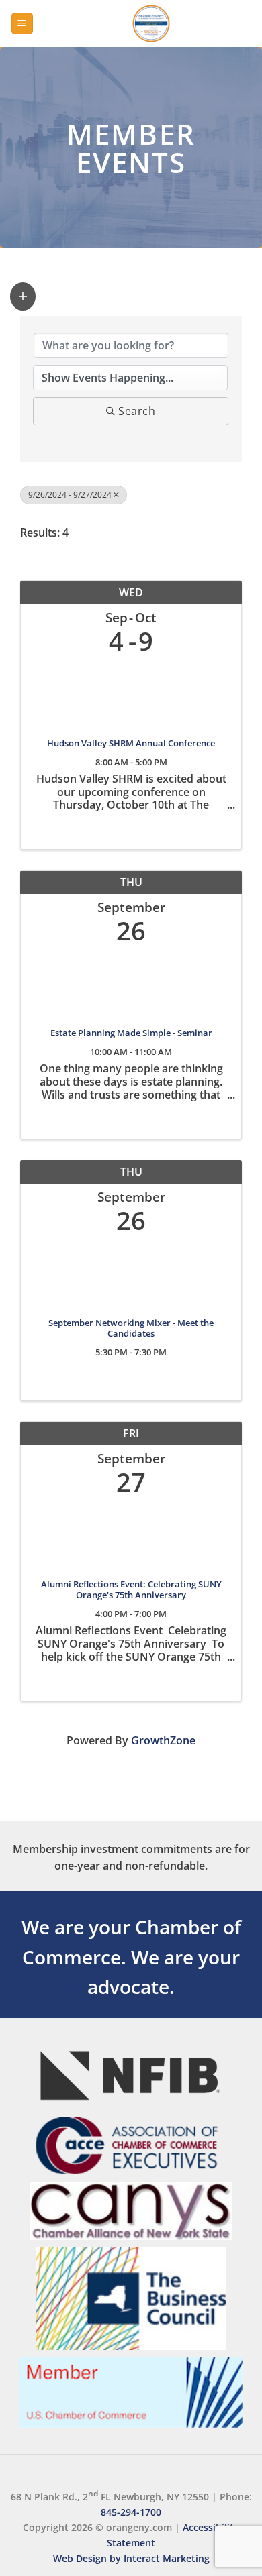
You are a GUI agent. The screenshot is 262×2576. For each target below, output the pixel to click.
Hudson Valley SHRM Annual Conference (131, 744)
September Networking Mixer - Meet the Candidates (131, 1329)
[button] (22, 24)
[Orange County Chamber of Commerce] (151, 23)
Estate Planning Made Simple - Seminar (131, 1033)
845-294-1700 (131, 2512)
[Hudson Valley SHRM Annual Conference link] (131, 693)
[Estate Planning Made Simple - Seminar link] (131, 983)
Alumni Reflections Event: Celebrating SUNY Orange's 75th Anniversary (131, 1590)
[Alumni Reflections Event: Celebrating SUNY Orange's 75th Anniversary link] (131, 1534)
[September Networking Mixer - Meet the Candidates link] (131, 1273)
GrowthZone (163, 1740)
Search (137, 411)
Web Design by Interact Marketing (131, 2558)
